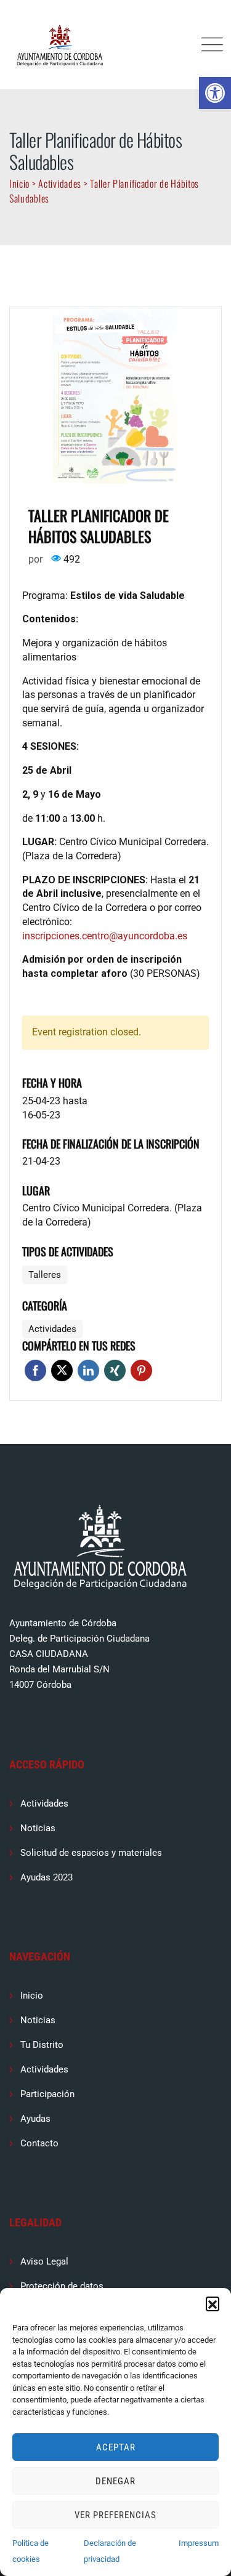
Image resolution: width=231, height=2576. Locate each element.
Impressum (199, 2543)
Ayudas (35, 2119)
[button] (215, 93)
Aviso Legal (44, 2261)
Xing (115, 1370)
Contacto (39, 2143)
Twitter (62, 1370)
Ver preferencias (115, 2515)
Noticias (38, 1828)
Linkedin (88, 1370)
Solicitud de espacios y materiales (91, 1853)
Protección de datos (62, 2286)
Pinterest (141, 1370)
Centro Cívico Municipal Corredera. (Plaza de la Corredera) (112, 1215)
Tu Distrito (42, 2045)
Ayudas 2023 (47, 1877)
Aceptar (116, 2447)
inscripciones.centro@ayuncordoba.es (105, 936)
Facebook (35, 1370)
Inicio (32, 1996)
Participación (47, 2094)
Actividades (44, 1804)
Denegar (115, 2481)
